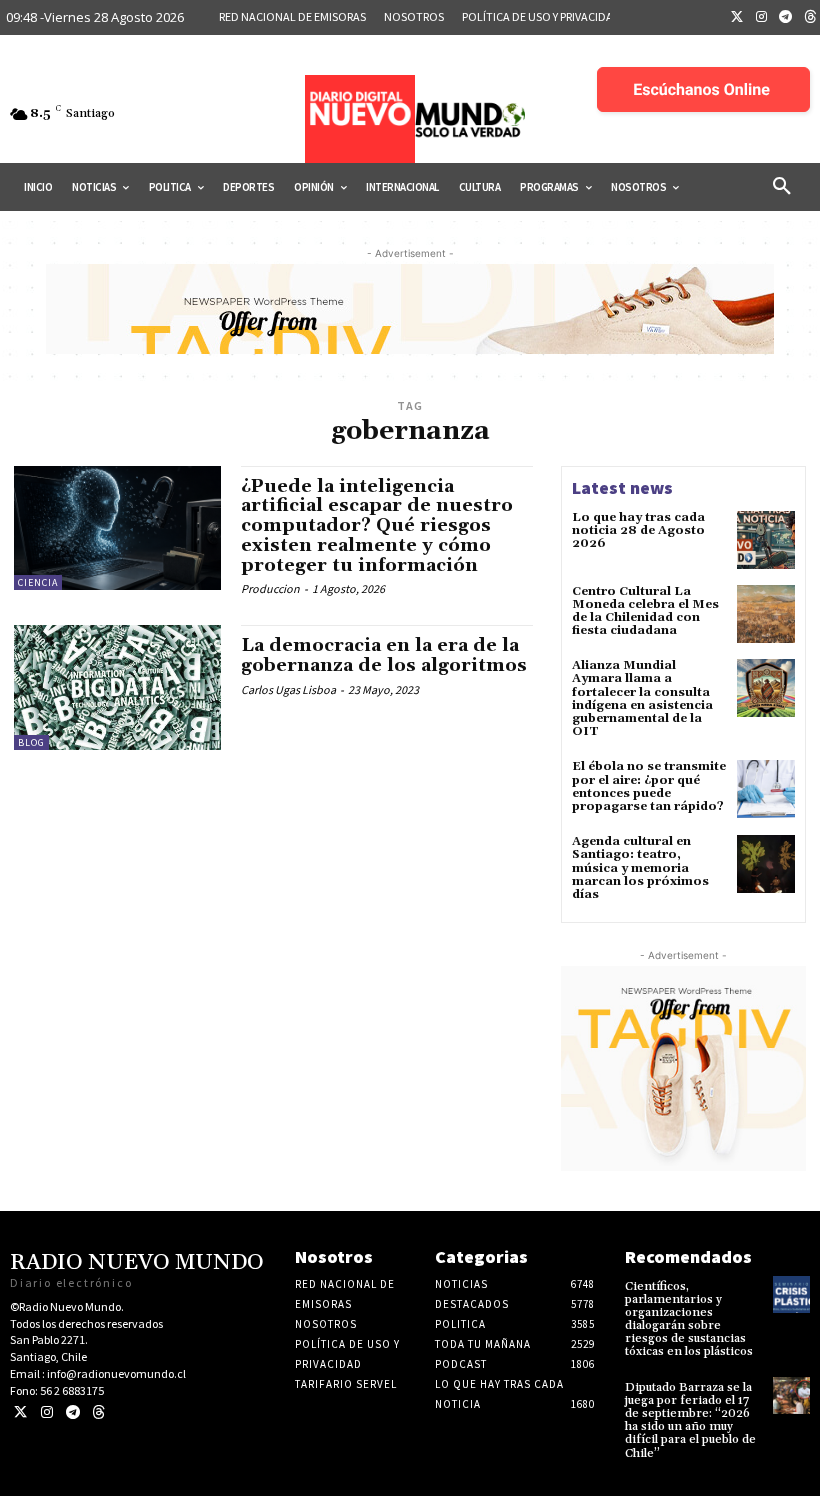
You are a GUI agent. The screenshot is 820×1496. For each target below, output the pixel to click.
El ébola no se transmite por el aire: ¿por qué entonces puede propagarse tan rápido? (649, 786)
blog (31, 742)
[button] (782, 187)
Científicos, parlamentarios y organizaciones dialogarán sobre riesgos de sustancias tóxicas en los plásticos (689, 1319)
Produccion (270, 588)
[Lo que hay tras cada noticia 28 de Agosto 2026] (766, 540)
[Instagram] (762, 18)
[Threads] (98, 1412)
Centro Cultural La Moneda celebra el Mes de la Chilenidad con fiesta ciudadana (645, 611)
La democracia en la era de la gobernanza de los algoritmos (384, 655)
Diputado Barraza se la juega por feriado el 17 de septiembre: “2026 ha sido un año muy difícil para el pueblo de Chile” (690, 1420)
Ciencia (38, 582)
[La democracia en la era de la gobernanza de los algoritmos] (117, 687)
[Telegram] (786, 18)
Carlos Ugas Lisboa (288, 689)
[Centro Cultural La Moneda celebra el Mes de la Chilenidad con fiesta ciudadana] (766, 614)
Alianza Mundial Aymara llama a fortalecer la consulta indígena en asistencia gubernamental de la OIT (642, 698)
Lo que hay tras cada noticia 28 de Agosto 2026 (638, 530)
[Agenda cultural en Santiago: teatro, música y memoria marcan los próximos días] (766, 864)
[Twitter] (737, 18)
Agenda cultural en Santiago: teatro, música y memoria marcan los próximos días (640, 868)
